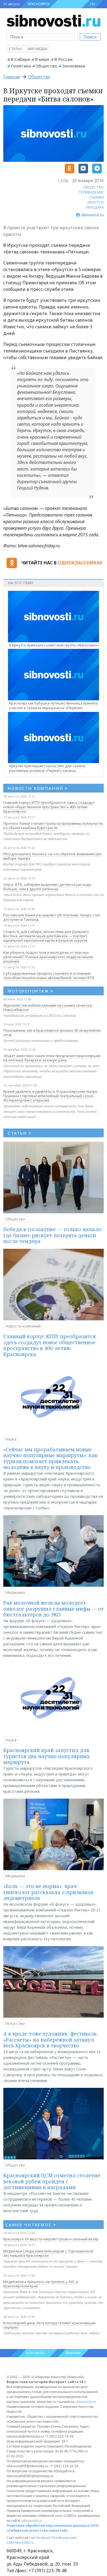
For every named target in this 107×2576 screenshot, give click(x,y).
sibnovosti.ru (86, 2402)
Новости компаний (23, 1326)
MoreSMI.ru (24, 2543)
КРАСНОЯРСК (39, 4)
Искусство (15, 2023)
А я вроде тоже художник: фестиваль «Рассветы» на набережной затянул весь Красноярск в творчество (50, 2040)
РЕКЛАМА (73, 2353)
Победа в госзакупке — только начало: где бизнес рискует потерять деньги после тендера (53, 1235)
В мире (42, 59)
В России (63, 59)
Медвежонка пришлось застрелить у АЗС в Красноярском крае (41, 2284)
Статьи (15, 49)
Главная (12, 77)
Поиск (90, 37)
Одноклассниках (80, 563)
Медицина (15, 1592)
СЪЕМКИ (96, 197)
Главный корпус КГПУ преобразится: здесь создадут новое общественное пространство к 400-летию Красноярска (49, 807)
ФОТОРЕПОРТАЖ (31, 991)
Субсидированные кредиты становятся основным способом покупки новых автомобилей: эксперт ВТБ (49, 976)
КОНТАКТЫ (35, 2353)
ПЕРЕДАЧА (95, 207)
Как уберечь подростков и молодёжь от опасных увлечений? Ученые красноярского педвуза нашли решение (48, 957)
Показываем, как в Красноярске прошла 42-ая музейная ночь (52, 1032)
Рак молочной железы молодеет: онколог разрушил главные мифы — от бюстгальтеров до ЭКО (54, 1609)
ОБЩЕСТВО (93, 187)
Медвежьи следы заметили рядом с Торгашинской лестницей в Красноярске (48, 2253)
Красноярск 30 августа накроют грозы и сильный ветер (51, 2239)
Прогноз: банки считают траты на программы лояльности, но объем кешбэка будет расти (53, 826)
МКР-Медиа (38, 49)
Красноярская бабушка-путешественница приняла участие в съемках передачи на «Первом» (53, 705)
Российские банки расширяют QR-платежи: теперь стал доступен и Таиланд (52, 917)
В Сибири (20, 59)
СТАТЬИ (20, 1133)
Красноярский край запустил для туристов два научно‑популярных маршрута (47, 1756)
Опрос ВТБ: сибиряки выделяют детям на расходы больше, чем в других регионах (47, 887)
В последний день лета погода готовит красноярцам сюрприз (49, 2325)
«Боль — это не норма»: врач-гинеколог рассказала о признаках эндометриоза (48, 1892)
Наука (11, 1439)
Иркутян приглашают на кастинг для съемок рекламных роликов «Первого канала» (47, 768)
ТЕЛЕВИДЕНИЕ (91, 192)
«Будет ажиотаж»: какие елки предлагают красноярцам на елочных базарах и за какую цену (52, 1058)
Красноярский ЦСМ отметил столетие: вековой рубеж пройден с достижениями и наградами (52, 2181)
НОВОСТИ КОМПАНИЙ (38, 788)
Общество (46, 66)
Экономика (74, 66)
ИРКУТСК (96, 202)
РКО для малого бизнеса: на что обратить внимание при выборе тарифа (52, 856)
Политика (21, 66)
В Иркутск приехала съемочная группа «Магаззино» (54, 645)
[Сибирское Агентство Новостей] (54, 20)
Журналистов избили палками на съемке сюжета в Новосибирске (48, 1007)
